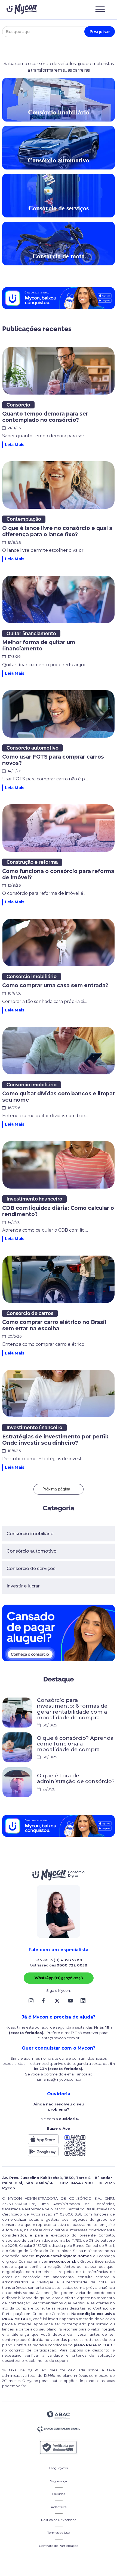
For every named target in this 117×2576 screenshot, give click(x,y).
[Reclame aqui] (59, 2448)
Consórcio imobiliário (30, 1534)
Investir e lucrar (23, 1586)
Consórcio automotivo (32, 1551)
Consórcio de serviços (31, 1569)
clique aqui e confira (23, 2267)
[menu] (100, 9)
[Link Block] (32, 2001)
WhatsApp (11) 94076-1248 (59, 1978)
